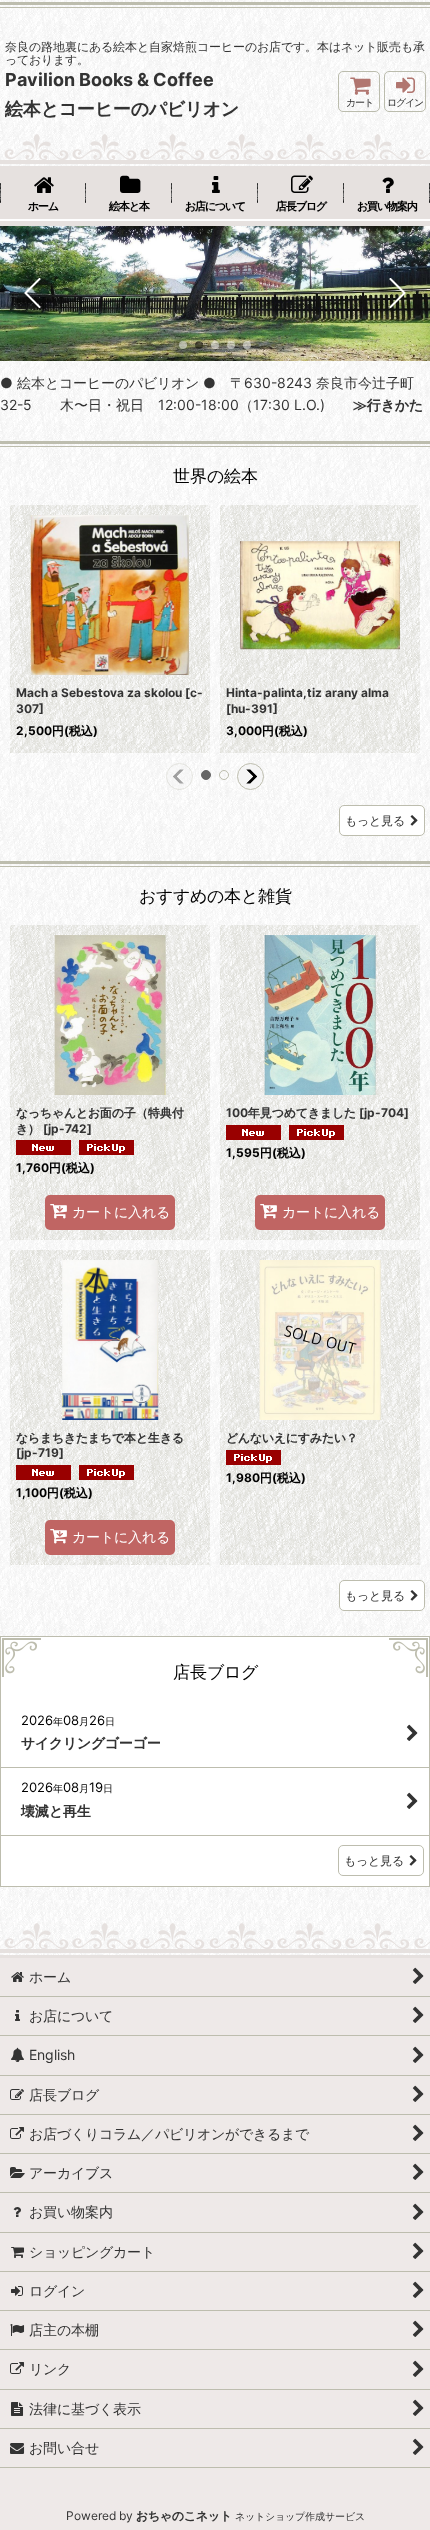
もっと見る (375, 820)
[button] (33, 293)
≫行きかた (381, 404)
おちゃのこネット (184, 2515)
